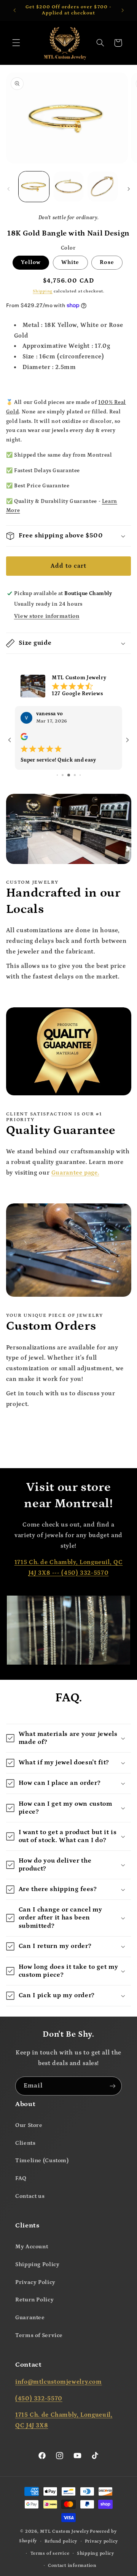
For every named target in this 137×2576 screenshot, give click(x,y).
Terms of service (50, 2553)
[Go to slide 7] (69, 774)
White (70, 262)
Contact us (30, 2196)
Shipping (43, 291)
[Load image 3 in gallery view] (103, 187)
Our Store (29, 2125)
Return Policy (34, 2300)
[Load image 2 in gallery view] (68, 187)
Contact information (72, 2565)
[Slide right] (129, 189)
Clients (25, 2143)
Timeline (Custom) (42, 2161)
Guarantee (30, 2318)
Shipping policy (96, 2553)
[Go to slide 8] (75, 774)
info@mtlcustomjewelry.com (59, 2382)
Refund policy (61, 2541)
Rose (107, 262)
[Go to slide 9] (80, 774)
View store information (47, 616)
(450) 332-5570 (85, 1572)
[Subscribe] (113, 2086)
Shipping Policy (37, 2264)
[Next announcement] (123, 10)
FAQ (21, 2178)
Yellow (31, 262)
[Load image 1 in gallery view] (34, 187)
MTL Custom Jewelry (64, 2531)
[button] (16, 43)
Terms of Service (39, 2335)
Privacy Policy (35, 2282)
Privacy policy (101, 2541)
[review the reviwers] (24, 739)
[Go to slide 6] (63, 774)
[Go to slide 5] (57, 774)
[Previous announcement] (14, 10)
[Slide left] (8, 189)
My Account (32, 2246)
